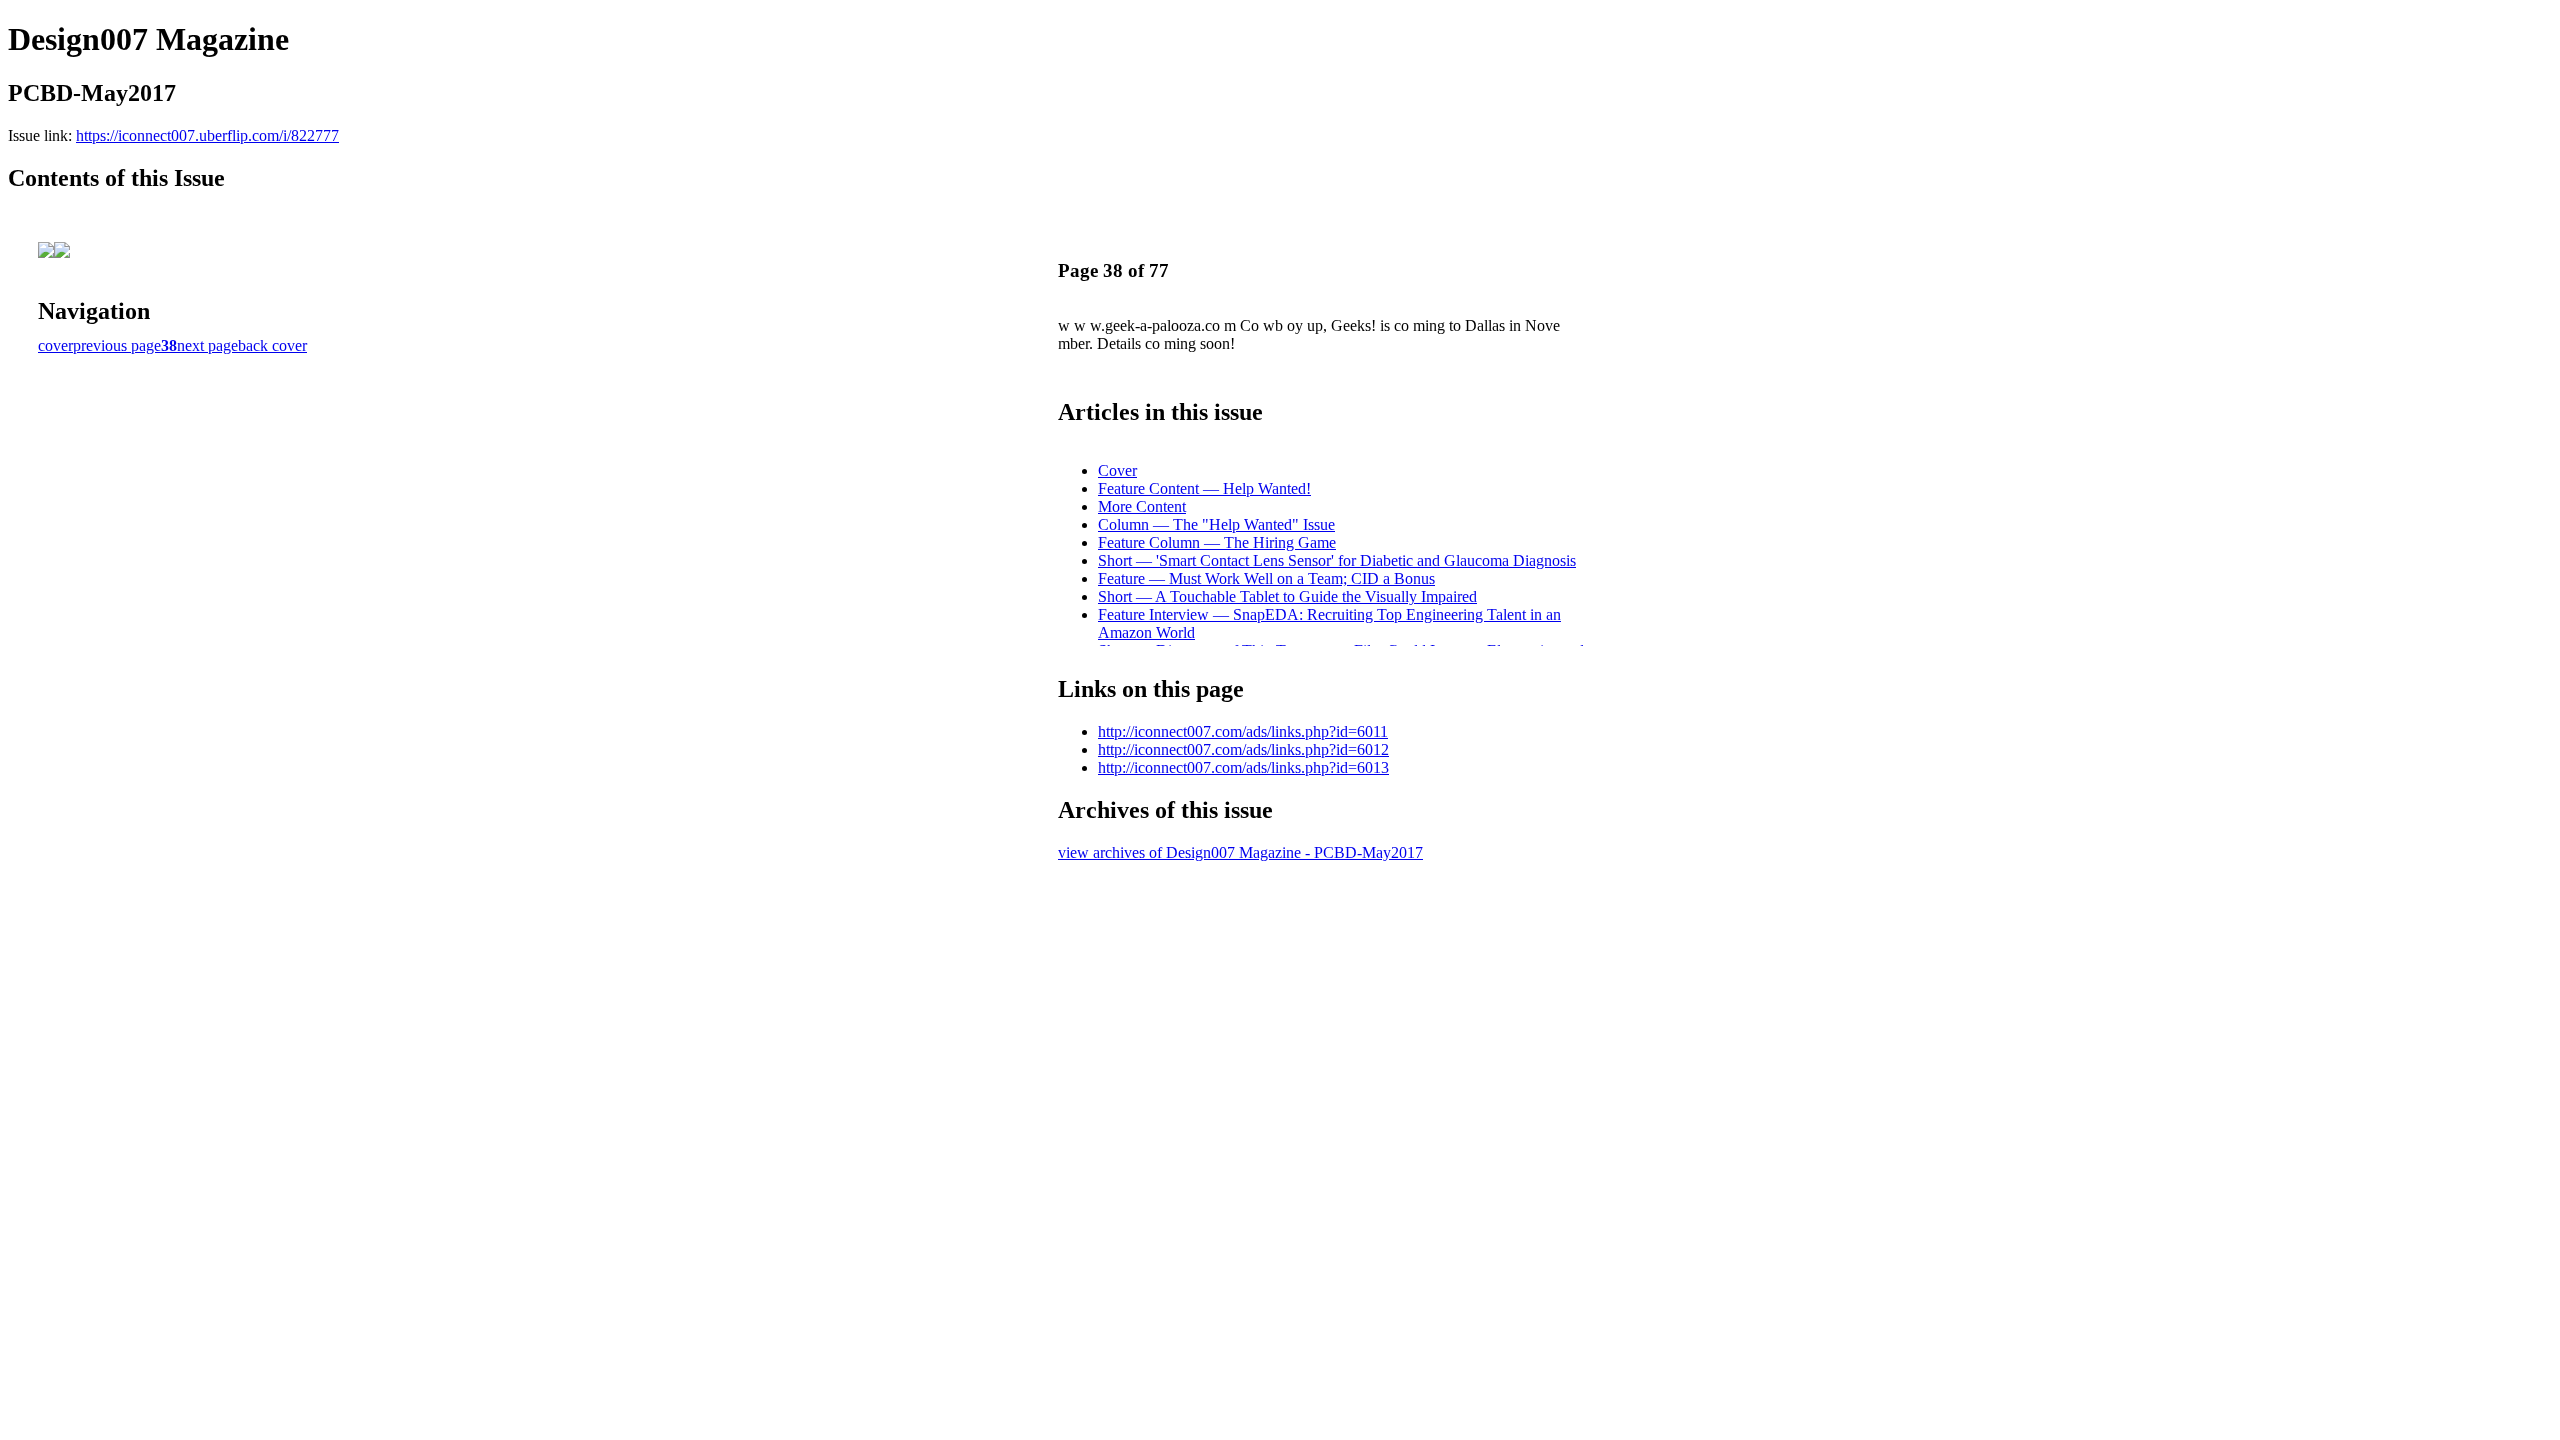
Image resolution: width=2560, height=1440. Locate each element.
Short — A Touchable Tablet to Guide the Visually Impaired (1287, 596)
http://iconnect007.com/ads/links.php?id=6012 (1243, 749)
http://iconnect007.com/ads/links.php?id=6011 (1243, 731)
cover (55, 345)
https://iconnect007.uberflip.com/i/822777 (207, 135)
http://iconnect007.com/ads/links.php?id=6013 (1243, 767)
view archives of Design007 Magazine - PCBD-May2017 (1240, 852)
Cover (1117, 470)
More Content (1142, 506)
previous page (117, 345)
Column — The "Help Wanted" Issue (1216, 524)
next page (207, 345)
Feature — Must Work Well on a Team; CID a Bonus (1266, 578)
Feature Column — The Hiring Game (1217, 542)
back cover (272, 345)
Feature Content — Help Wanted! (1204, 488)
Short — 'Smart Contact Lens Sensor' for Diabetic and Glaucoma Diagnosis (1337, 560)
